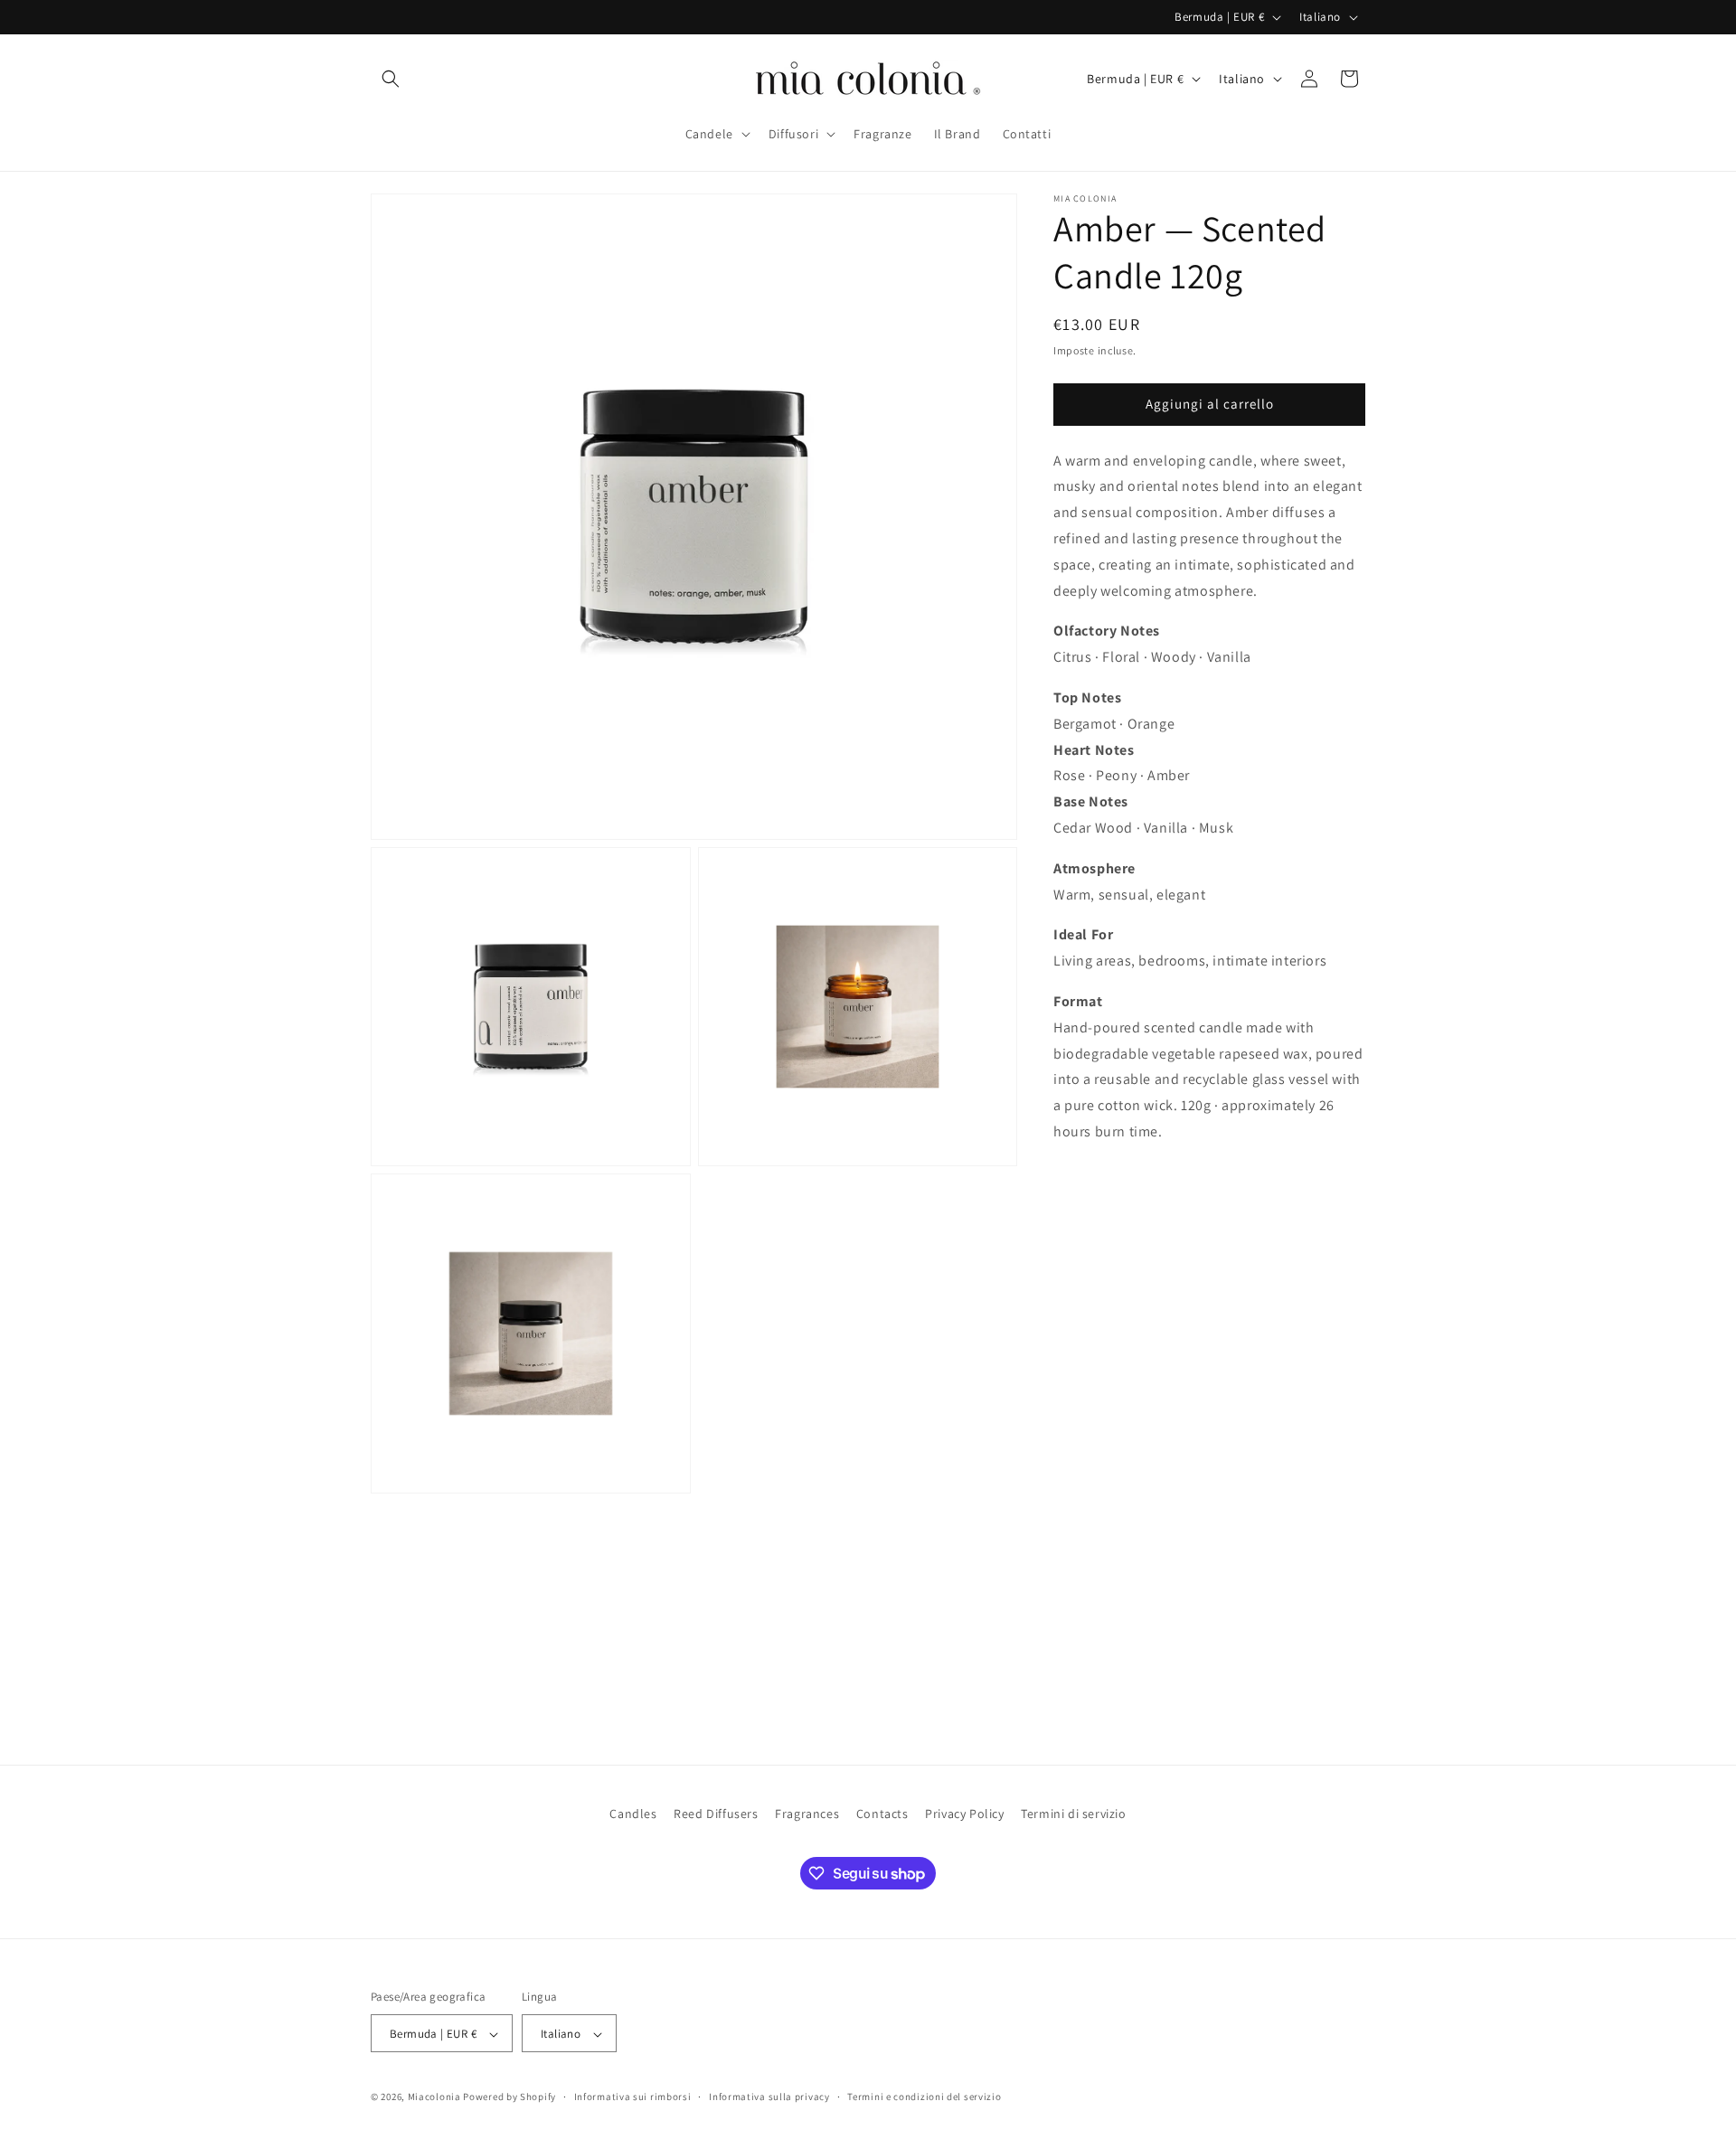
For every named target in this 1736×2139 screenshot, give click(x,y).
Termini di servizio (1073, 1814)
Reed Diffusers (716, 1814)
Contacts (882, 1814)
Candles (633, 1814)
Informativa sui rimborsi (633, 2097)
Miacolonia (434, 2097)
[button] (391, 79)
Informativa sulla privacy (769, 2097)
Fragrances (807, 1814)
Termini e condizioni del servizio (924, 2097)
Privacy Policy (964, 1814)
